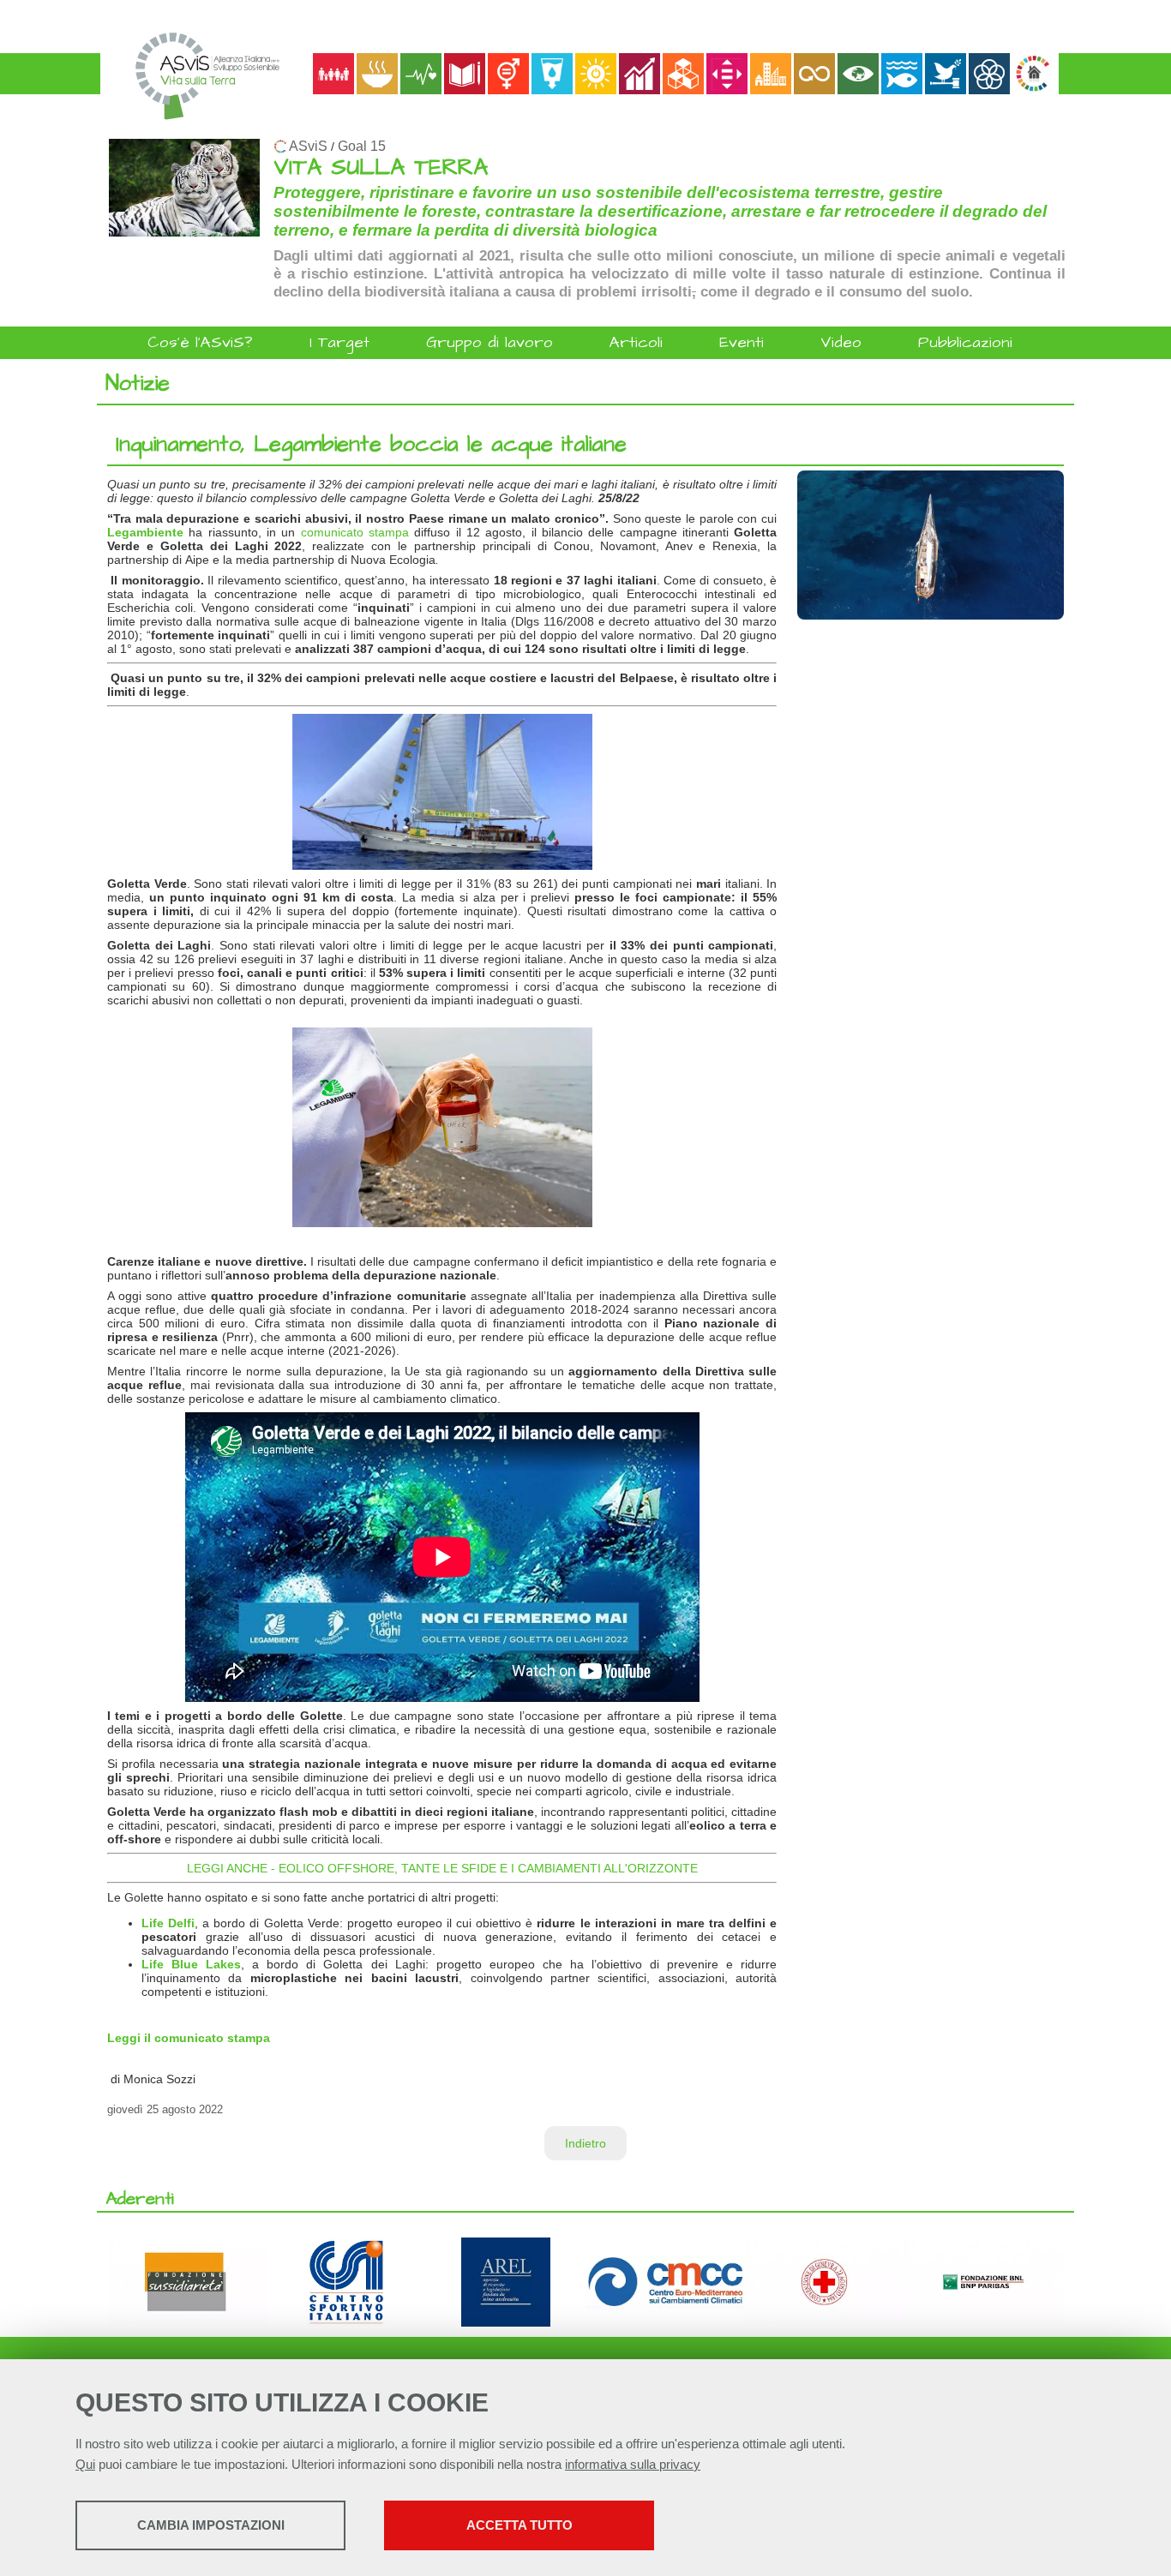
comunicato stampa (355, 532)
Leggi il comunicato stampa (189, 2038)
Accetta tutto (519, 2525)
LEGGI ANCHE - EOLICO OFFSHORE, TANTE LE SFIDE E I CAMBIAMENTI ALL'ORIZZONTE (442, 1868)
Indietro (585, 2143)
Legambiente (145, 532)
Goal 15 (362, 146)
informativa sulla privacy (633, 2464)
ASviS (308, 146)
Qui (85, 2464)
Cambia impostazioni (211, 2525)
